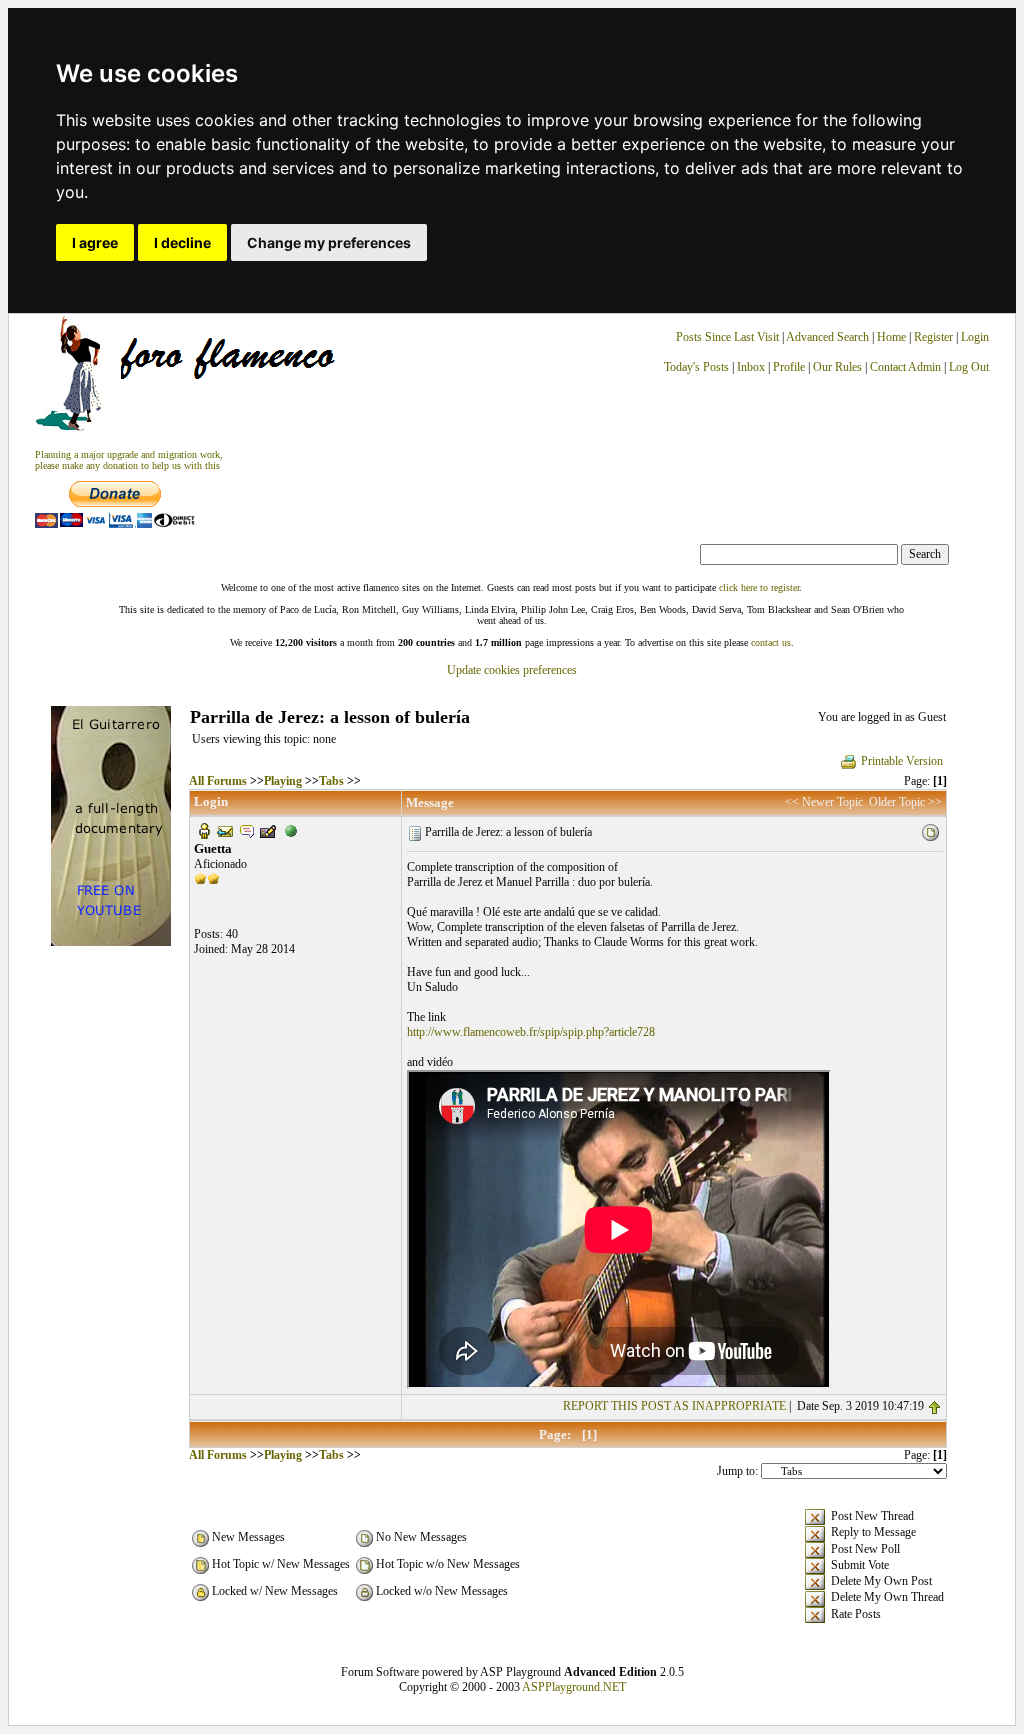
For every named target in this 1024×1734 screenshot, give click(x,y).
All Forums (218, 781)
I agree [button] (95, 242)
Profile (789, 367)
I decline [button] (182, 242)
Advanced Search (827, 337)
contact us (771, 642)
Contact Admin (905, 367)
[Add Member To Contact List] (268, 830)
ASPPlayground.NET (574, 1687)
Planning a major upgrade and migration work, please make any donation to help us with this (129, 460)
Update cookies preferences (512, 670)
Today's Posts (696, 367)
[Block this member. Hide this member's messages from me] (291, 830)
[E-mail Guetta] (225, 830)
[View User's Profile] (204, 830)
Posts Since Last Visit (727, 337)
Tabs (331, 781)
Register (935, 337)
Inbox (751, 367)
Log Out (969, 367)
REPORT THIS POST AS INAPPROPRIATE (674, 1406)
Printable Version (902, 761)
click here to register (759, 587)
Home (891, 337)
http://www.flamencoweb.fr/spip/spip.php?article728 (531, 1032)
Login (975, 337)
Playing (283, 781)
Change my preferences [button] (329, 242)
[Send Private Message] (247, 830)
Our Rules (837, 367)
